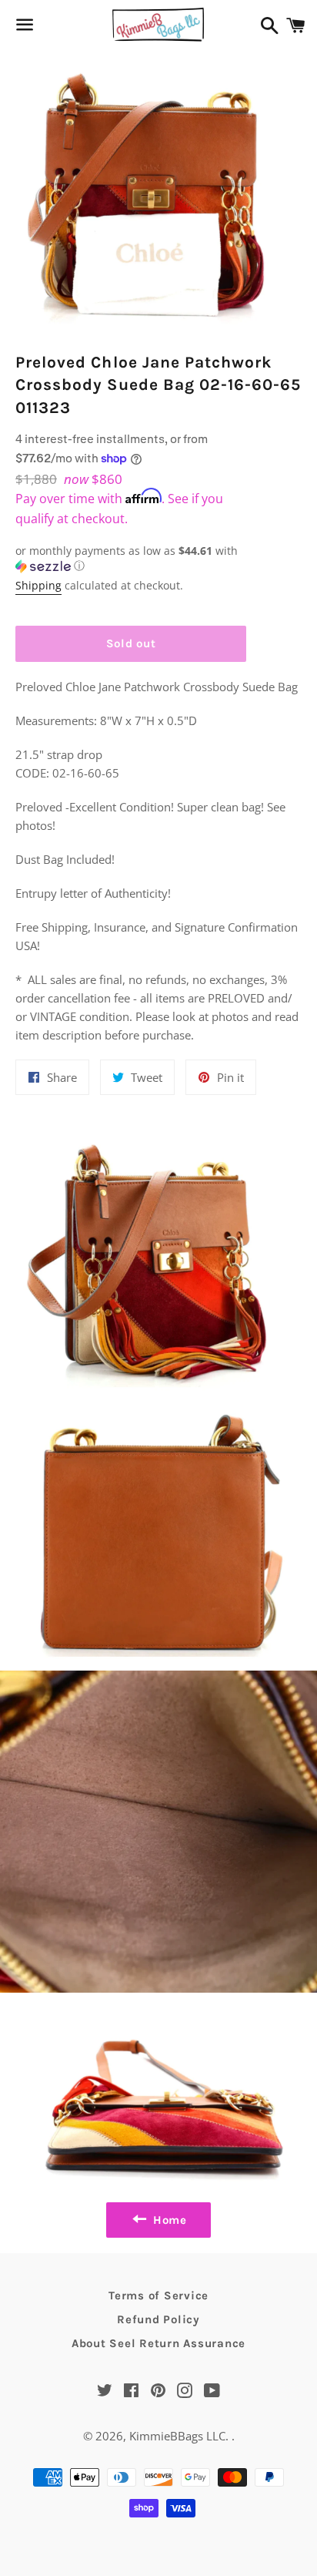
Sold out (131, 643)
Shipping (38, 585)
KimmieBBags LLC (177, 2436)
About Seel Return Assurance (158, 2343)
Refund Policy (158, 2319)
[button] (131, 559)
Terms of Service (158, 2296)
